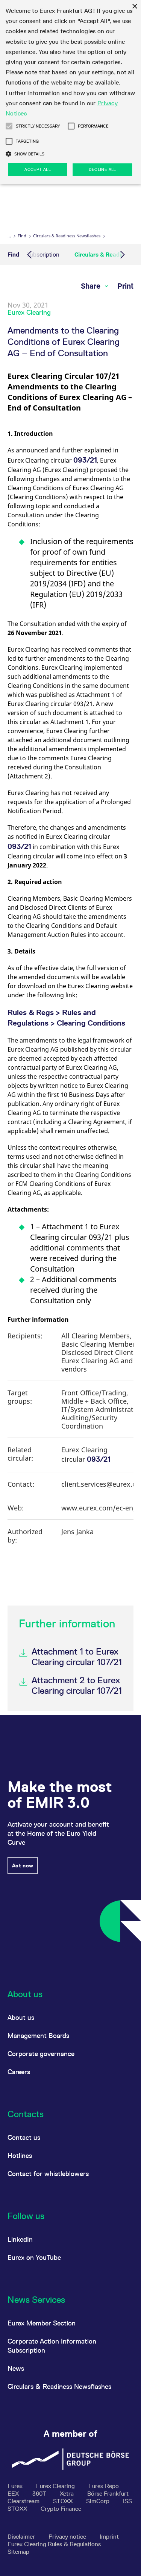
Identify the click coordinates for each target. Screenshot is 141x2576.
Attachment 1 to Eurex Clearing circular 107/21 (77, 1657)
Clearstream (24, 2501)
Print (125, 286)
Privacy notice (68, 2537)
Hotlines (20, 2155)
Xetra (67, 2494)
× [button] (134, 7)
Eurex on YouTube (34, 2257)
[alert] (70, 92)
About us (21, 2017)
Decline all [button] (102, 169)
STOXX (64, 2501)
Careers (19, 2072)
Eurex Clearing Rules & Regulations (54, 2544)
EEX (14, 2494)
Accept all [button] (38, 169)
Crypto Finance (61, 2509)
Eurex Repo (104, 2486)
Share (92, 286)
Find (22, 236)
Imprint (109, 2537)
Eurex (16, 2486)
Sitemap (18, 2552)
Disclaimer (22, 2537)
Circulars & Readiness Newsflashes (67, 236)
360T (40, 2494)
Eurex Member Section (42, 2323)
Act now (23, 1865)
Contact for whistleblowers (48, 2174)
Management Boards (38, 2035)
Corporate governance (41, 2054)
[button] (9, 126)
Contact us (24, 2137)
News (16, 2368)
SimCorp (99, 2501)
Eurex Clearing (56, 2486)
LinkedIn (20, 2239)
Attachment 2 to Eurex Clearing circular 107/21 (77, 1685)
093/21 (85, 460)
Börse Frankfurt (108, 2494)
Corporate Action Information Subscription (52, 2346)
